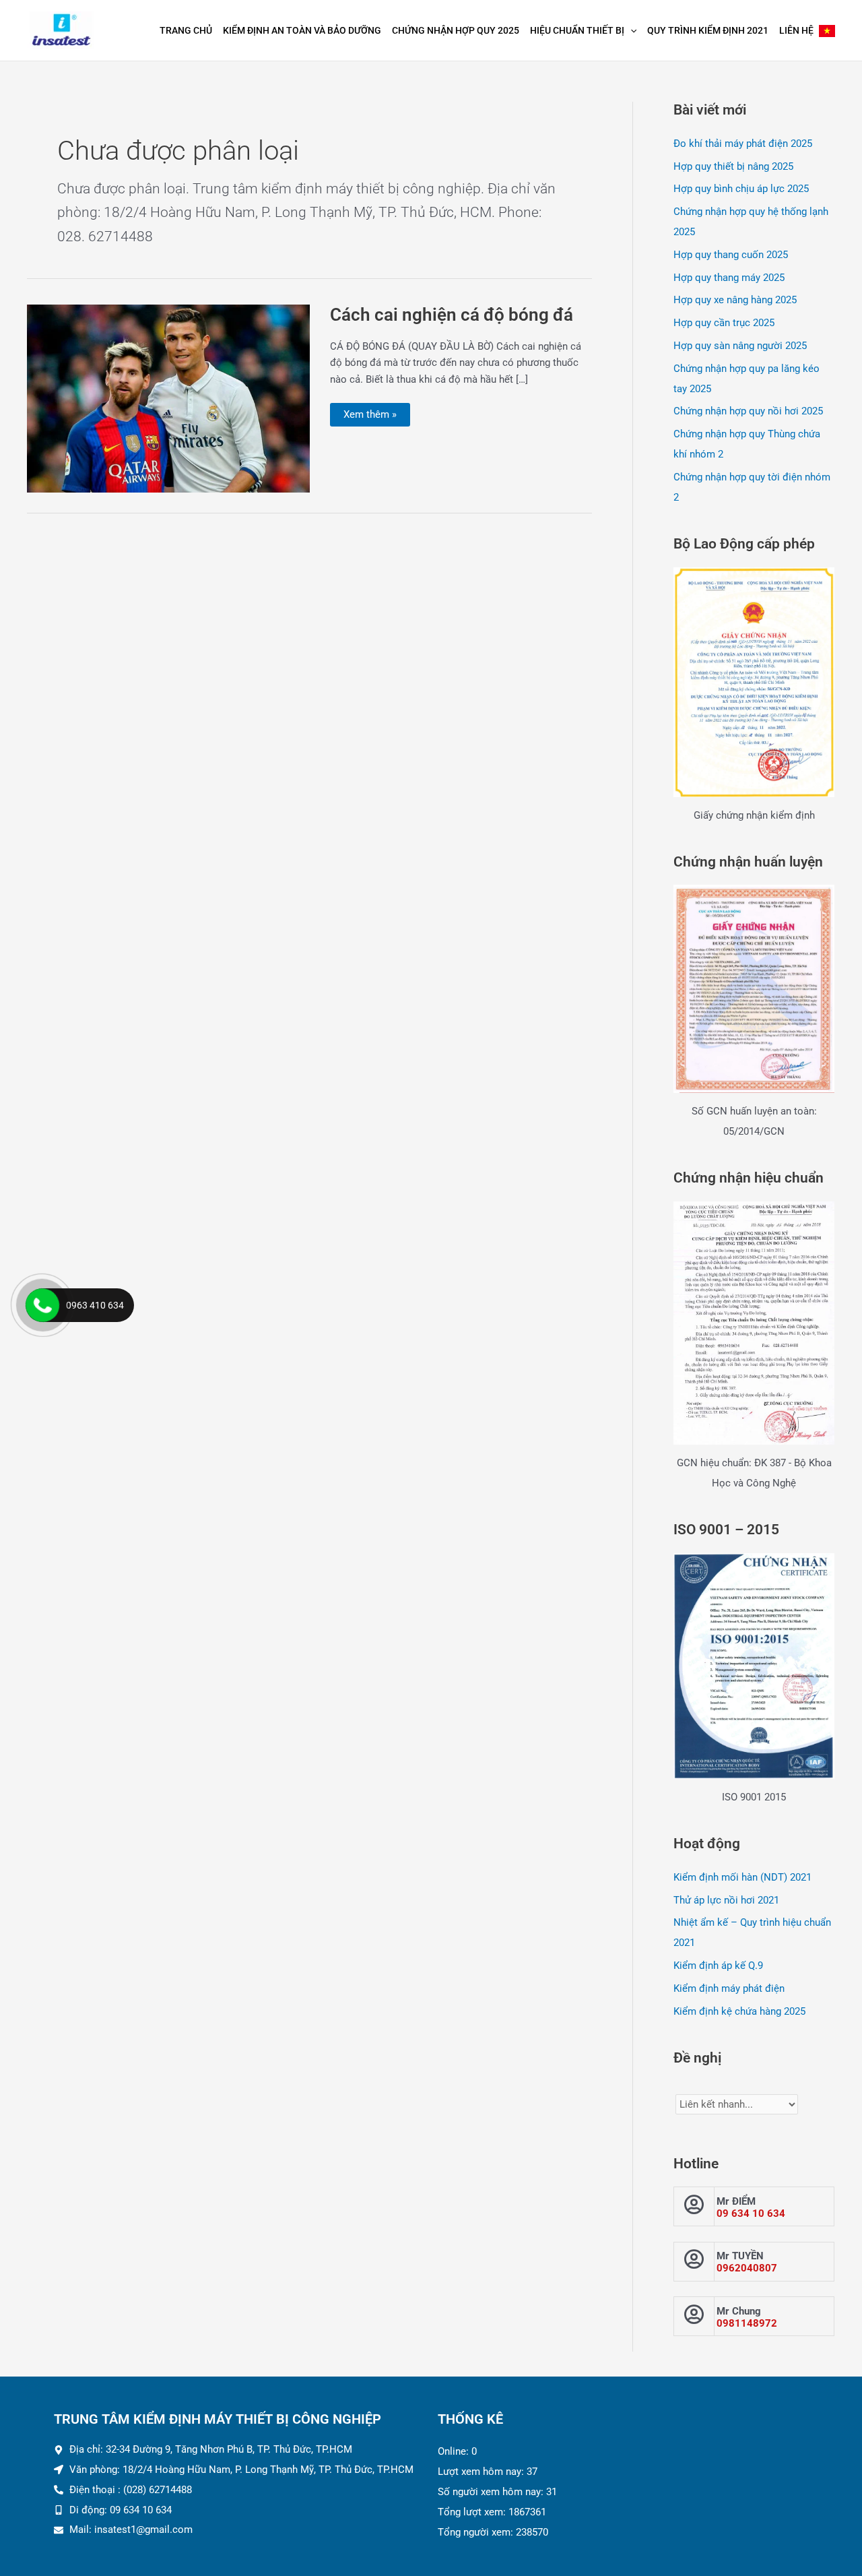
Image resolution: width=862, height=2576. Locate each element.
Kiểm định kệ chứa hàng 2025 (739, 2011)
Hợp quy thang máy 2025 (729, 278)
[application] (630, 30)
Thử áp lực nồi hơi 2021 (726, 1900)
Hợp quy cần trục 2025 (724, 323)
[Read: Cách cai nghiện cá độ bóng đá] (168, 398)
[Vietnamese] (827, 30)
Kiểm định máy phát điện (729, 1988)
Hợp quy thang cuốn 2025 (731, 255)
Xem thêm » (370, 412)
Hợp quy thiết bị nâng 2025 (733, 166)
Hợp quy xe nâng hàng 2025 (735, 300)
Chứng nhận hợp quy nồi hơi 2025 (748, 411)
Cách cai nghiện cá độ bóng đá (452, 315)
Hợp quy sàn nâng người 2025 (740, 346)
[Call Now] (42, 1305)
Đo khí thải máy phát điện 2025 (743, 144)
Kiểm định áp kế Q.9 (718, 1966)
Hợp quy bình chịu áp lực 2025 (741, 189)
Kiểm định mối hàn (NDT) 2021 (742, 1877)
